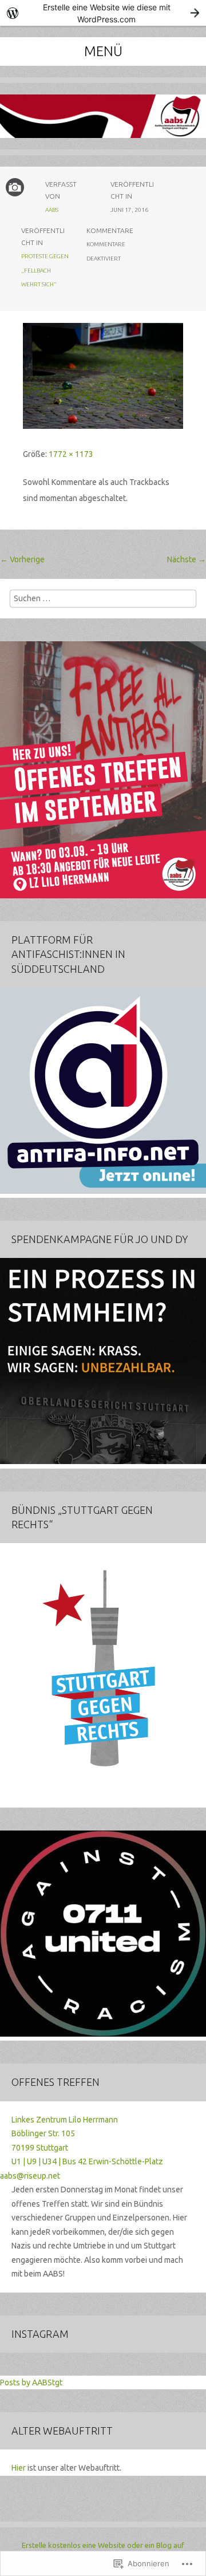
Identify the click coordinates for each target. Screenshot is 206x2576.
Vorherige (22, 559)
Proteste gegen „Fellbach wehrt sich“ (45, 270)
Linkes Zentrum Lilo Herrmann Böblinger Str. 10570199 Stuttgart (65, 2134)
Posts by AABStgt (31, 2382)
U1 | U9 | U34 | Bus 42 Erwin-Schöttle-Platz (87, 2161)
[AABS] (103, 125)
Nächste (187, 559)
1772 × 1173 (71, 454)
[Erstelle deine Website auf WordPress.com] (103, 13)
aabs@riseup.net (30, 2176)
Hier (19, 2468)
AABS (52, 210)
